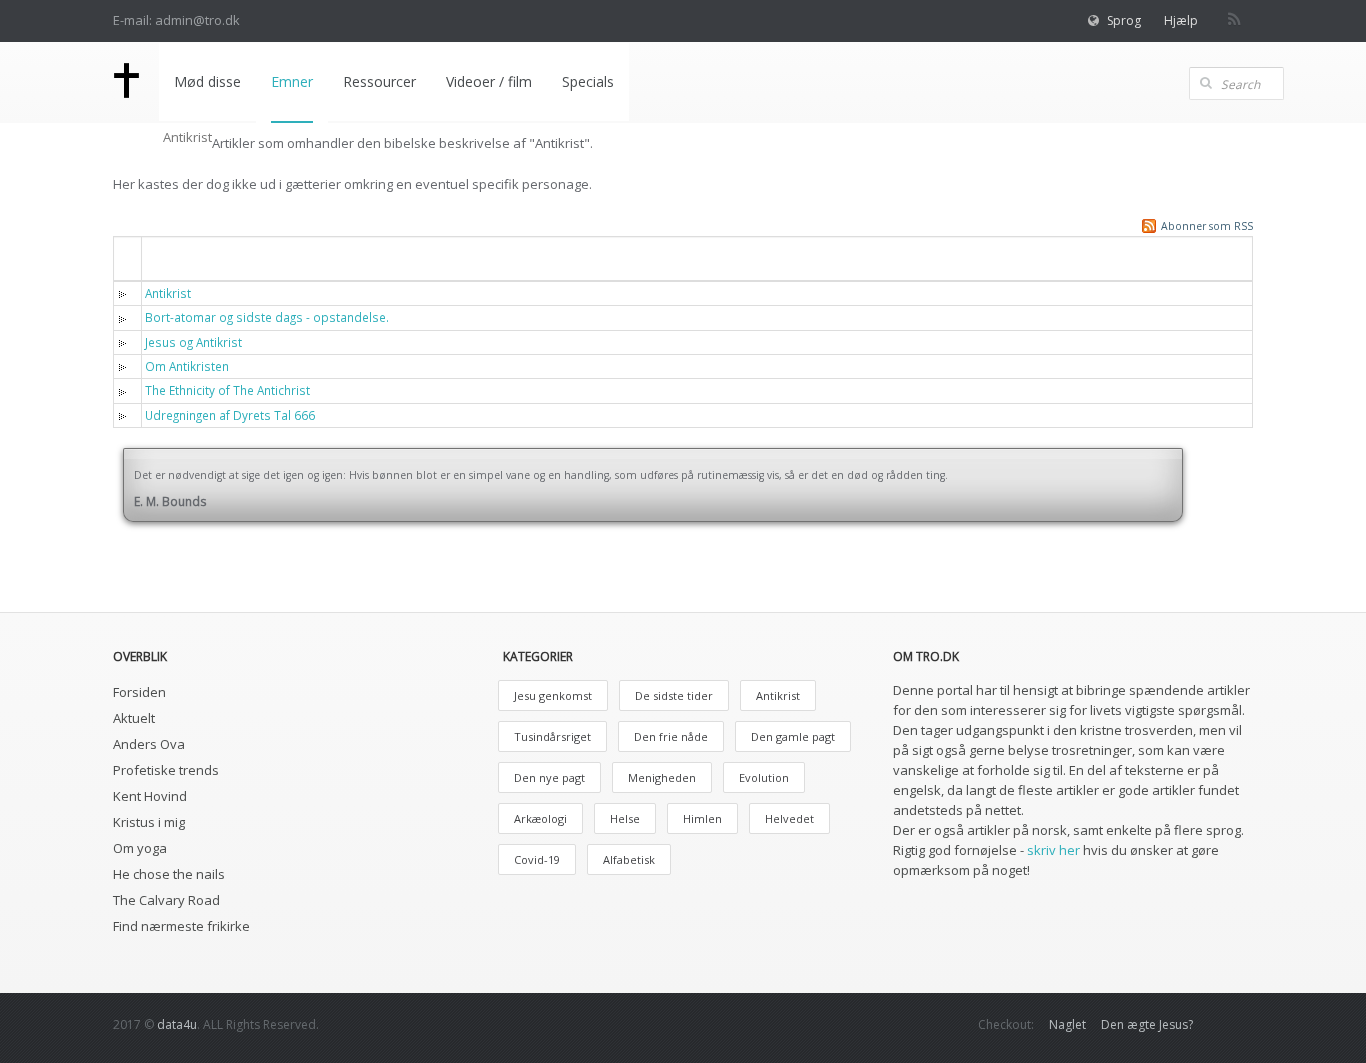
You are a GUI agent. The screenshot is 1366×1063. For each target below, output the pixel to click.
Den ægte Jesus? (1147, 1024)
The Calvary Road (166, 900)
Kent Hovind (150, 796)
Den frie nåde (671, 736)
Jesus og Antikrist (193, 342)
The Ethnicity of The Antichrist (227, 390)
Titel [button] (173, 257)
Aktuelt (134, 718)
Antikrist (168, 293)
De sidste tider (674, 695)
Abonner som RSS (1207, 226)
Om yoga (140, 848)
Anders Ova (149, 744)
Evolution (764, 777)
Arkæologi (540, 818)
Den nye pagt (549, 777)
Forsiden (139, 692)
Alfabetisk (629, 859)
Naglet (1067, 1024)
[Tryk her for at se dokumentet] (126, 293)
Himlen (702, 818)
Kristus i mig (149, 822)
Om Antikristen (187, 366)
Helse (625, 818)
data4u (177, 1024)
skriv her (1053, 850)
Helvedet (789, 818)
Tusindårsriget (552, 736)
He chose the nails (169, 874)
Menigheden (662, 777)
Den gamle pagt (793, 736)
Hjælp (1181, 20)
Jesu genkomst (553, 695)
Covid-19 (537, 859)
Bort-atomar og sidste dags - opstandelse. (267, 317)
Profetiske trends (166, 770)
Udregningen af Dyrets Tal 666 (230, 415)
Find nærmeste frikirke (181, 926)
